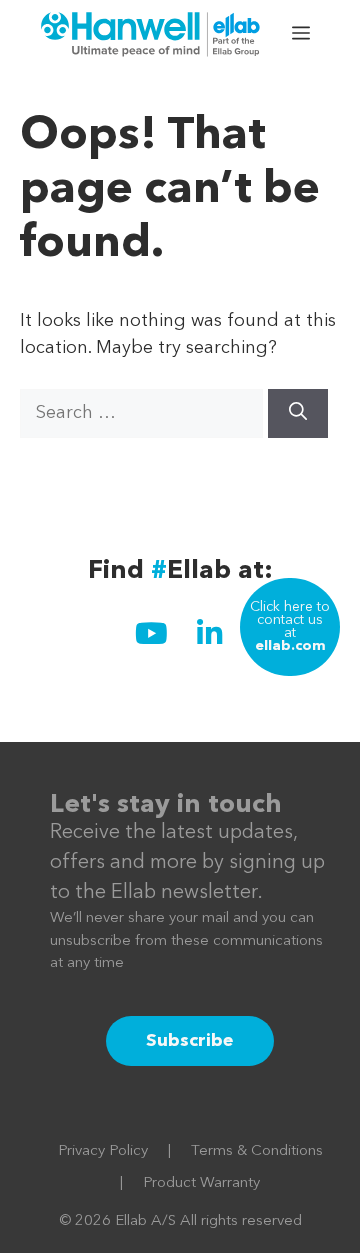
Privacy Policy (103, 1151)
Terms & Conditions (257, 1151)
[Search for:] (144, 413)
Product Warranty (201, 1183)
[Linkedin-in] (209, 633)
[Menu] (303, 35)
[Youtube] (151, 633)
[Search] (298, 413)
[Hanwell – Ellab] (153, 35)
